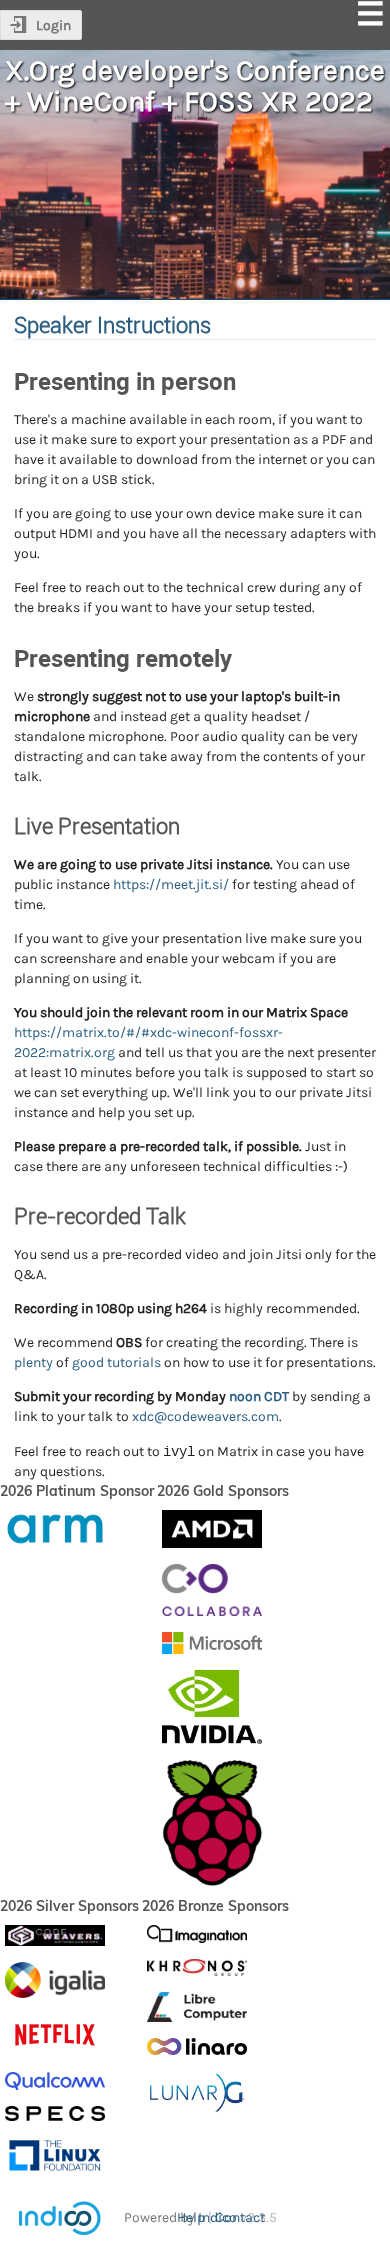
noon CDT (259, 1396)
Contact (240, 2217)
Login (53, 25)
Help (191, 2217)
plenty (33, 1362)
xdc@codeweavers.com (205, 1416)
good (88, 1362)
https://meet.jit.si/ (171, 884)
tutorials (134, 1362)
